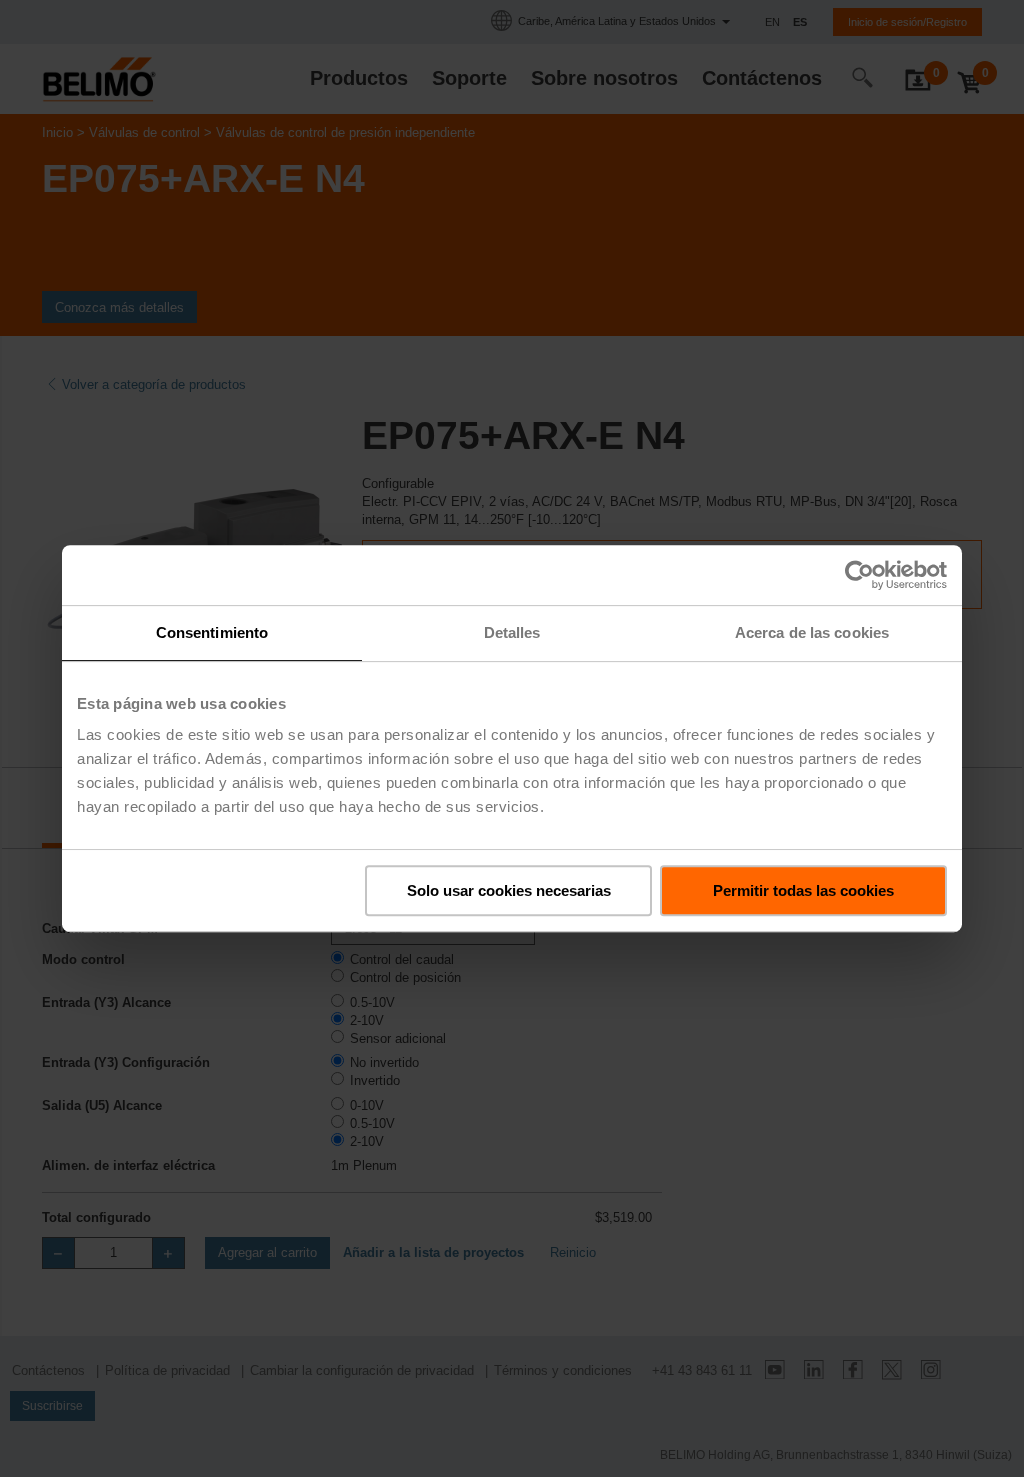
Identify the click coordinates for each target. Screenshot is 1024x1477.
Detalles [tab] (512, 632)
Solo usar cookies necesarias (509, 890)
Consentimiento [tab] (212, 632)
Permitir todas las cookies (803, 890)
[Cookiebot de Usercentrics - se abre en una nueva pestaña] (859, 575)
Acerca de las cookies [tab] (812, 632)
